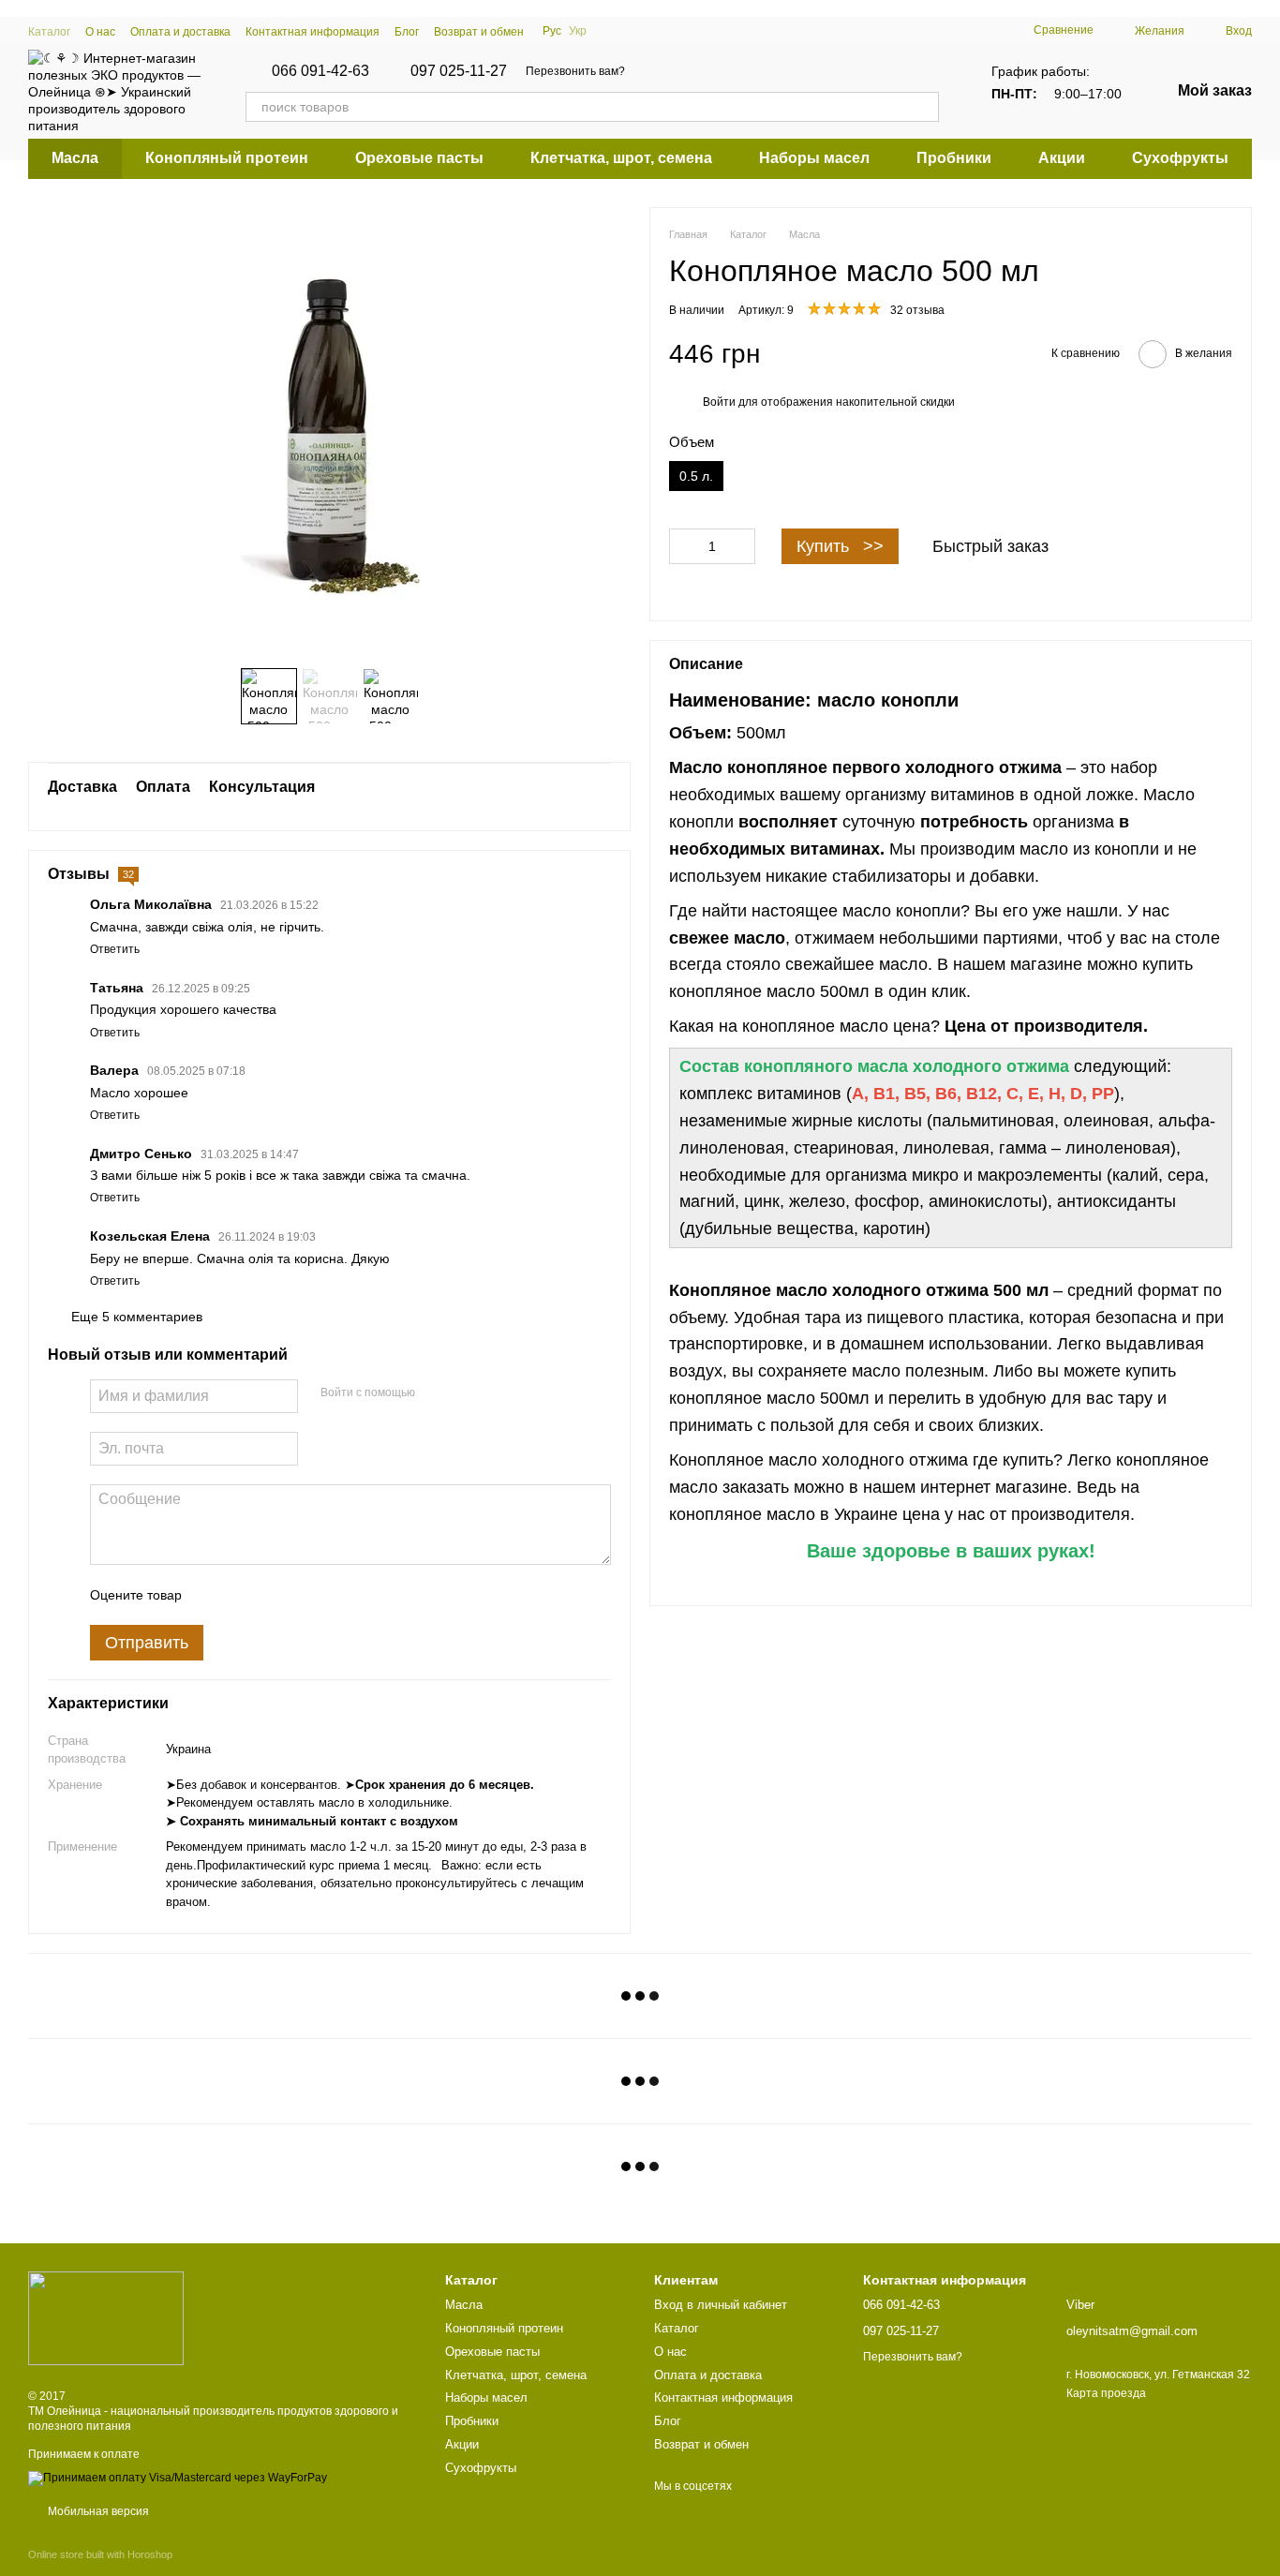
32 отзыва (917, 310)
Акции (1062, 158)
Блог (407, 32)
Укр (578, 31)
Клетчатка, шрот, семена (621, 158)
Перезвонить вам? (575, 71)
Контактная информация (313, 32)
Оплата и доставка (180, 32)
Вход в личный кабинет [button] (721, 2305)
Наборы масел (814, 158)
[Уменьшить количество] (683, 545)
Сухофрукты (1180, 158)
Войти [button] (719, 402)
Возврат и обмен (479, 32)
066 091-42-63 (320, 71)
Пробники (954, 158)
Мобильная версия (97, 2511)
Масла (75, 158)
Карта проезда (1106, 2393)
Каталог (49, 32)
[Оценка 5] (333, 1595)
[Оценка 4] (303, 1595)
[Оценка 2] (243, 1595)
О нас (100, 32)
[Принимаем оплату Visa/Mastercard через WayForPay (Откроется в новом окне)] (178, 2478)
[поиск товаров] (924, 107)
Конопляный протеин (227, 158)
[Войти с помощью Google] (466, 1393)
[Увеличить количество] (741, 545)
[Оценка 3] (273, 1595)
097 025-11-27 (459, 71)
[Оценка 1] (213, 1595)
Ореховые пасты (419, 158)
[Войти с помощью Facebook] (436, 1393)
